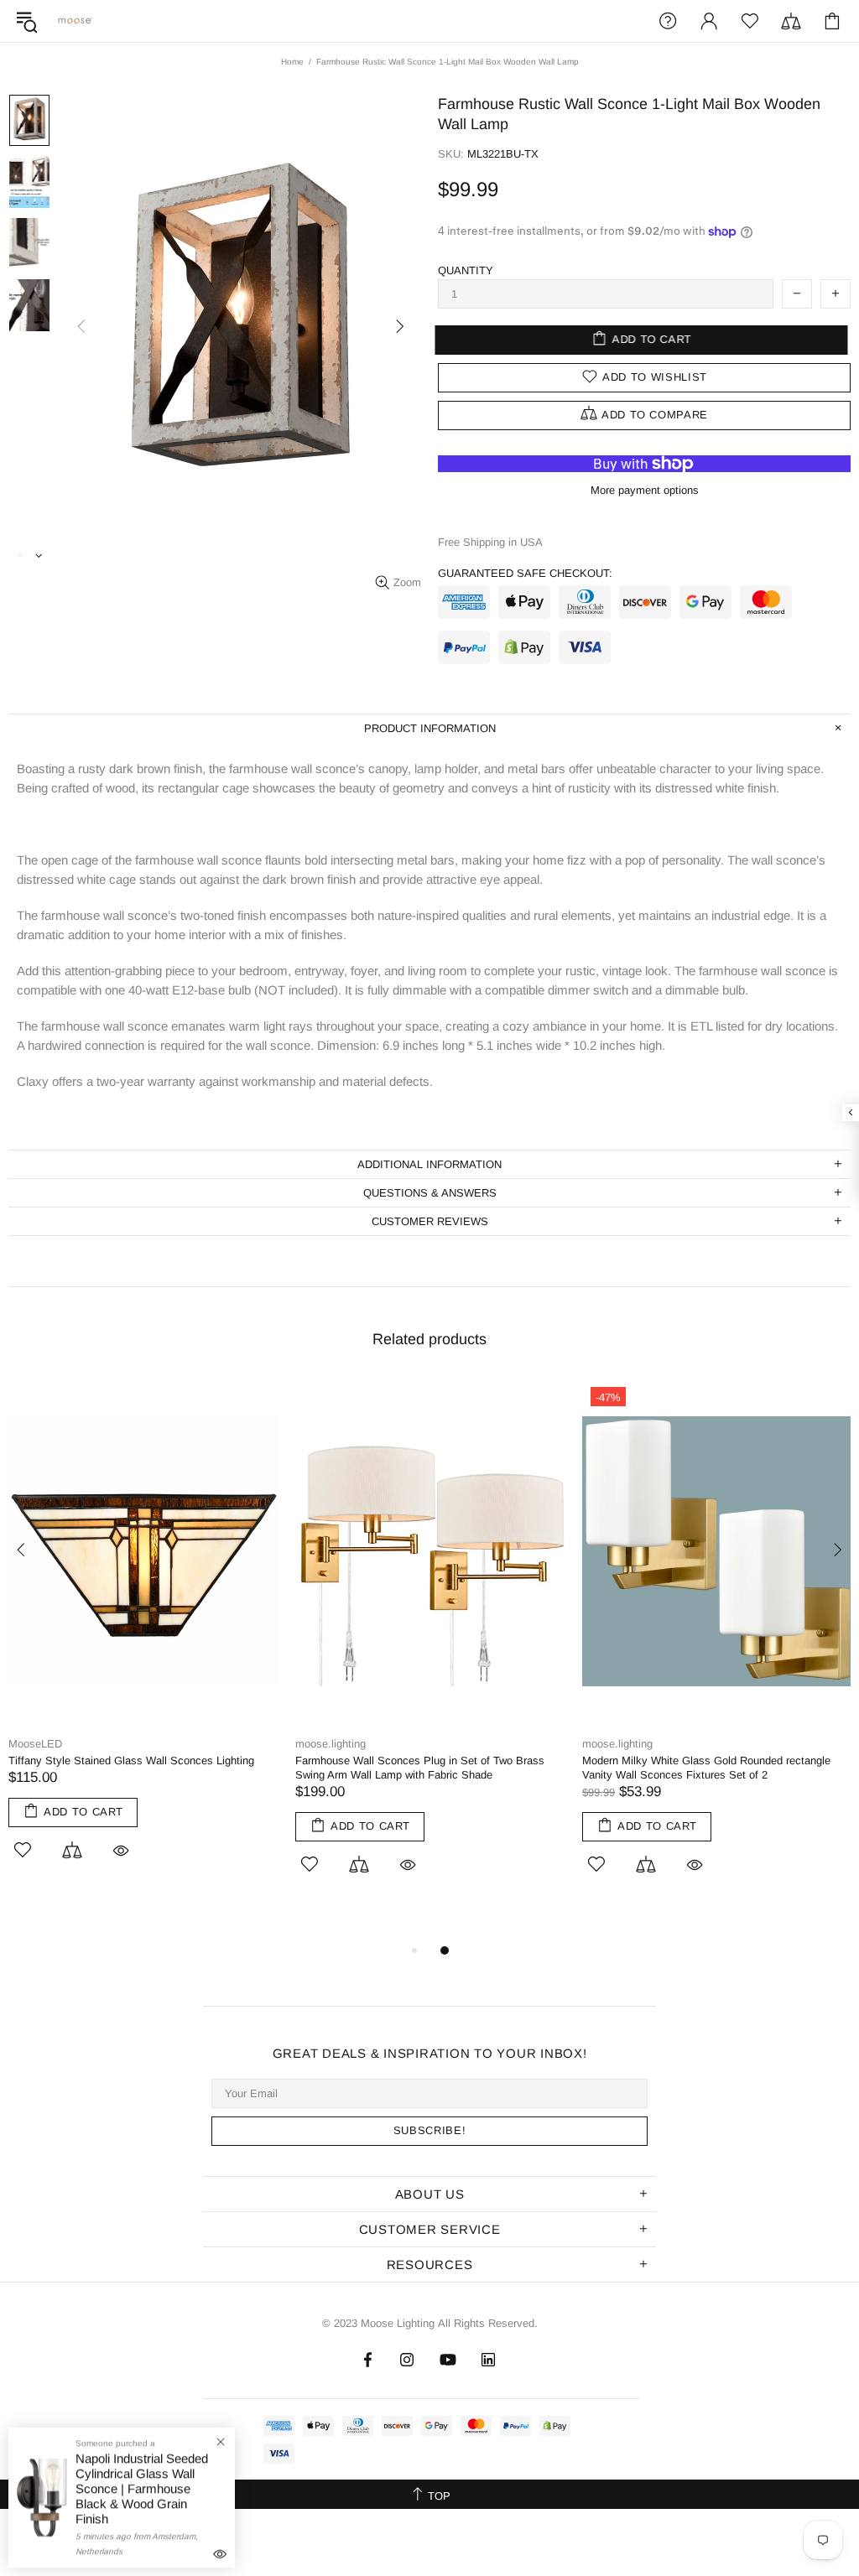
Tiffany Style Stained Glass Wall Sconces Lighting (131, 1761)
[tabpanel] (143, 1639)
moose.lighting (75, 21)
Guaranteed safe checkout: (525, 573)
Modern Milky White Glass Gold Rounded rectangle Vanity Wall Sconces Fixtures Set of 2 (706, 1768)
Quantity (466, 270)
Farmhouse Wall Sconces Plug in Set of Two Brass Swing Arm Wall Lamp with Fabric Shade (420, 1768)
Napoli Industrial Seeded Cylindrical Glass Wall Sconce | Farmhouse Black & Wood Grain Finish (142, 2488)
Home (292, 62)
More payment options (645, 490)
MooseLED (35, 1744)
